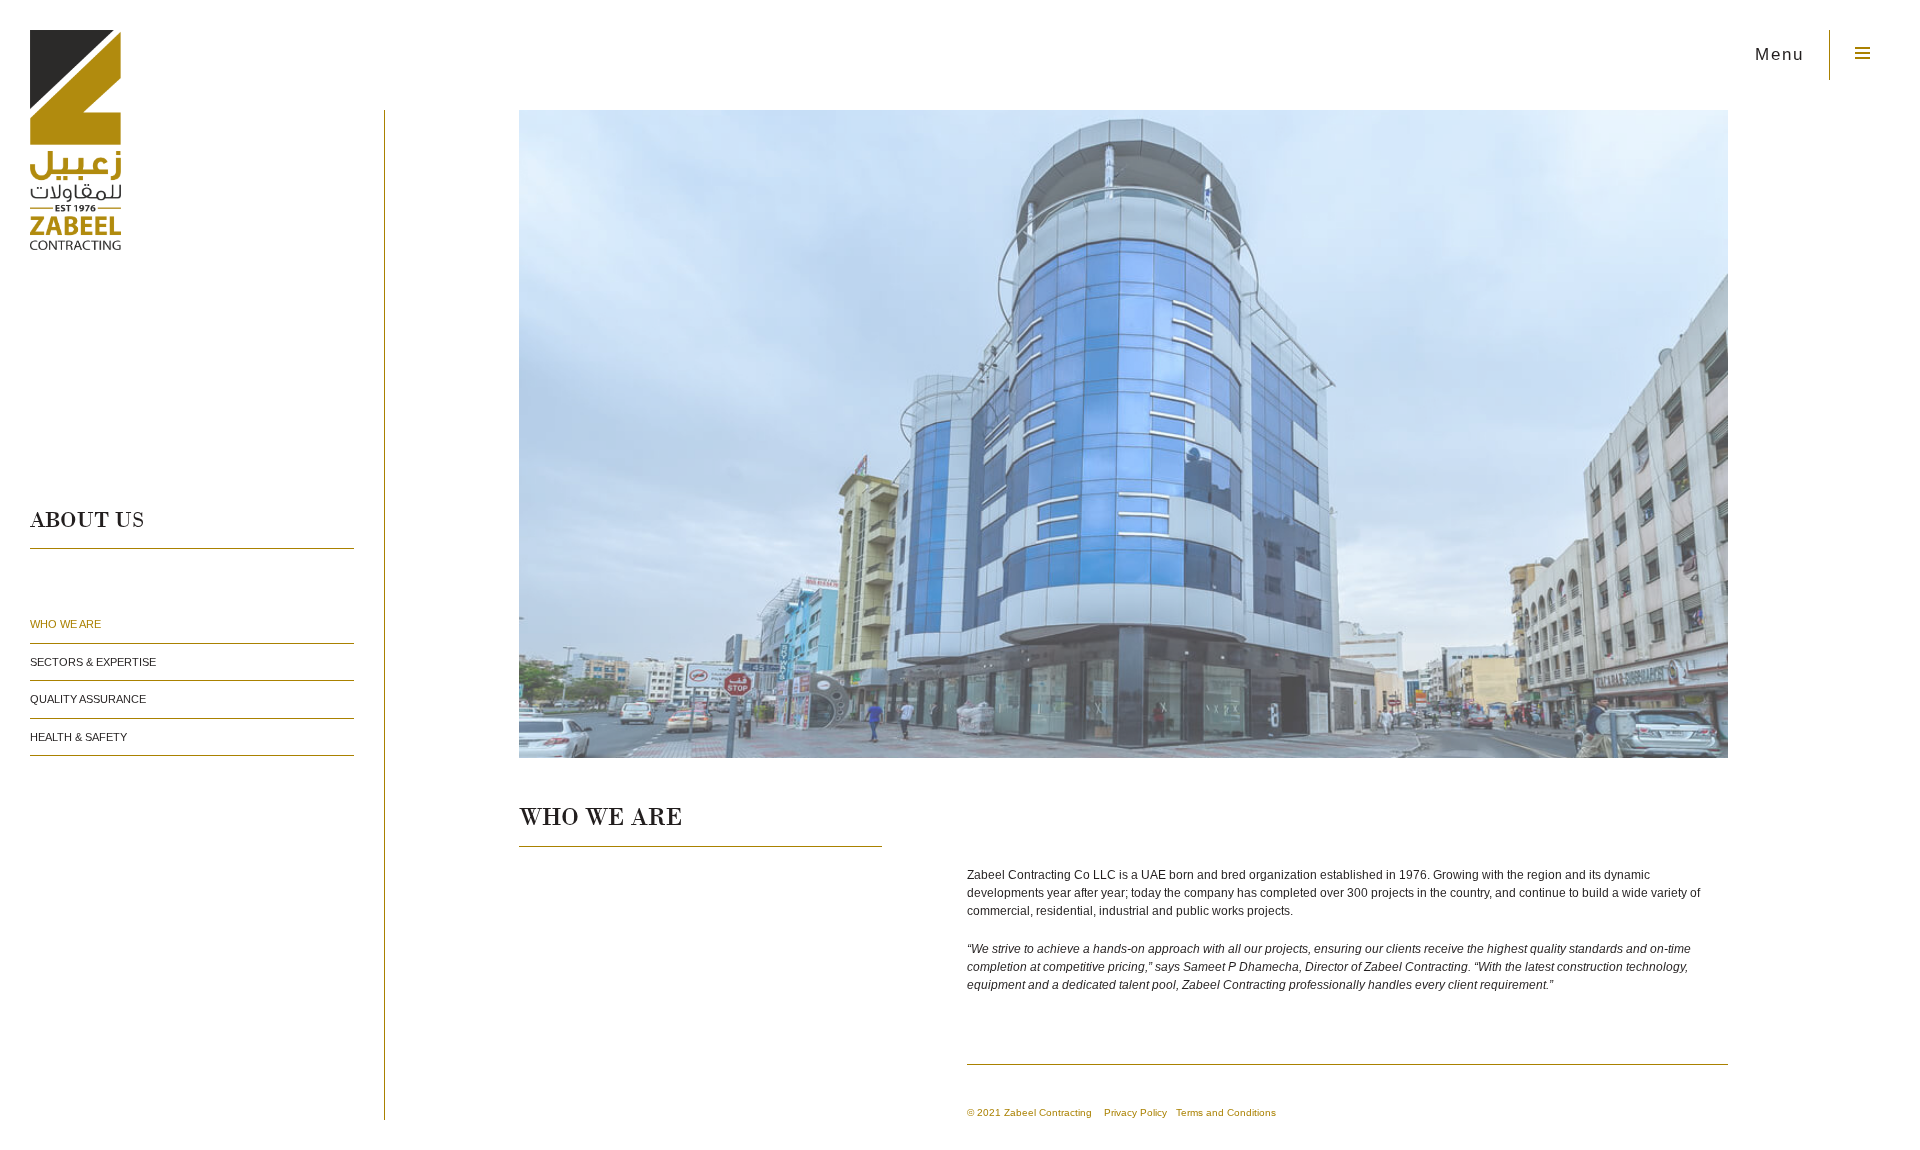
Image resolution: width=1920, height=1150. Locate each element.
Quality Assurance (88, 699)
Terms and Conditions (1226, 1112)
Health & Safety (78, 737)
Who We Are (65, 624)
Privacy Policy (1135, 1112)
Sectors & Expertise (93, 662)
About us (87, 521)
